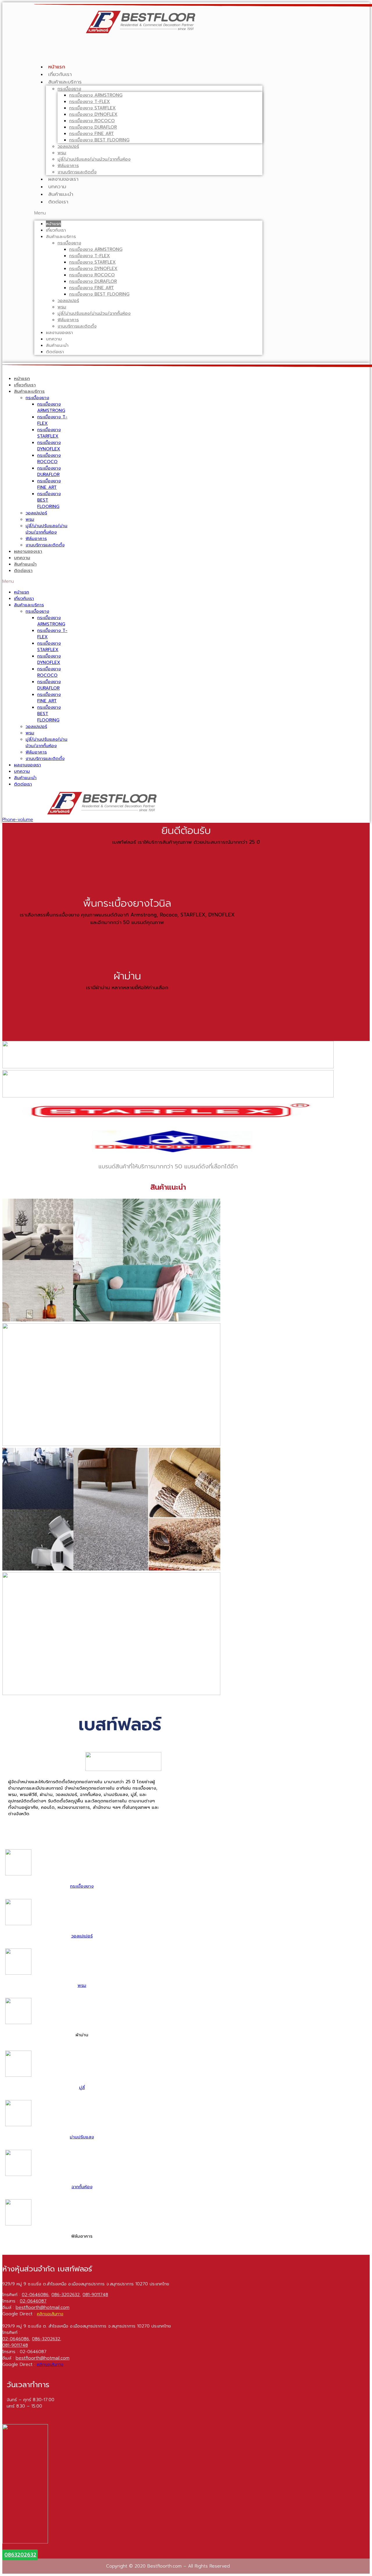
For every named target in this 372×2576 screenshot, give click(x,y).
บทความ (57, 186)
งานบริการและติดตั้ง (77, 172)
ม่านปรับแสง (82, 2137)
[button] (148, 213)
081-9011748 (95, 2295)
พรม (62, 153)
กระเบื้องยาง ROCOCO (92, 121)
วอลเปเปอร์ (68, 146)
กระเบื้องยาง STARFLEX (92, 108)
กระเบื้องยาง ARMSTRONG (96, 95)
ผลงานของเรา (63, 179)
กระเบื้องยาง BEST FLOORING (99, 140)
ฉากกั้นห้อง (82, 2187)
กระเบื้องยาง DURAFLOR (93, 127)
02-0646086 (35, 2295)
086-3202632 (66, 2295)
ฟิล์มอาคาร (68, 166)
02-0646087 (33, 2301)
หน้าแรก (57, 67)
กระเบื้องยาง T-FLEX (90, 102)
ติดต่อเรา (58, 202)
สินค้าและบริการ (65, 82)
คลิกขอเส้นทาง (50, 2314)
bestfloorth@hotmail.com (43, 2307)
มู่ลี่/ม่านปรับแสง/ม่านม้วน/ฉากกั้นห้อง (94, 159)
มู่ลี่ (82, 2088)
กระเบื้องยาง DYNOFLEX (93, 114)
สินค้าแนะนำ (61, 194)
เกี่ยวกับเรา (60, 74)
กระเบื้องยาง (69, 89)
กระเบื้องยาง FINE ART (92, 134)
